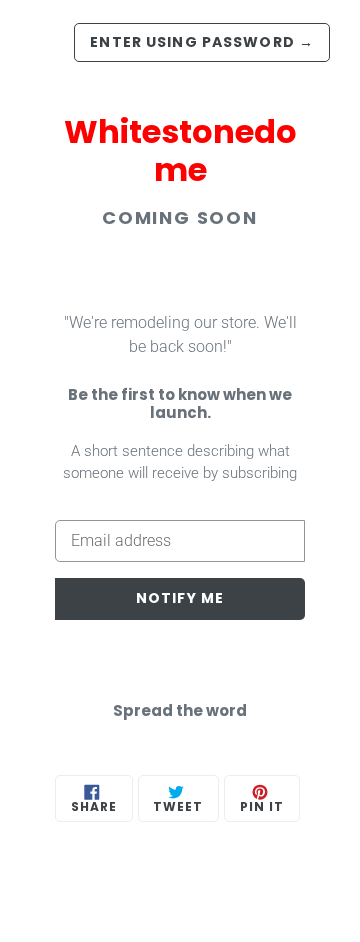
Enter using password (202, 42)
